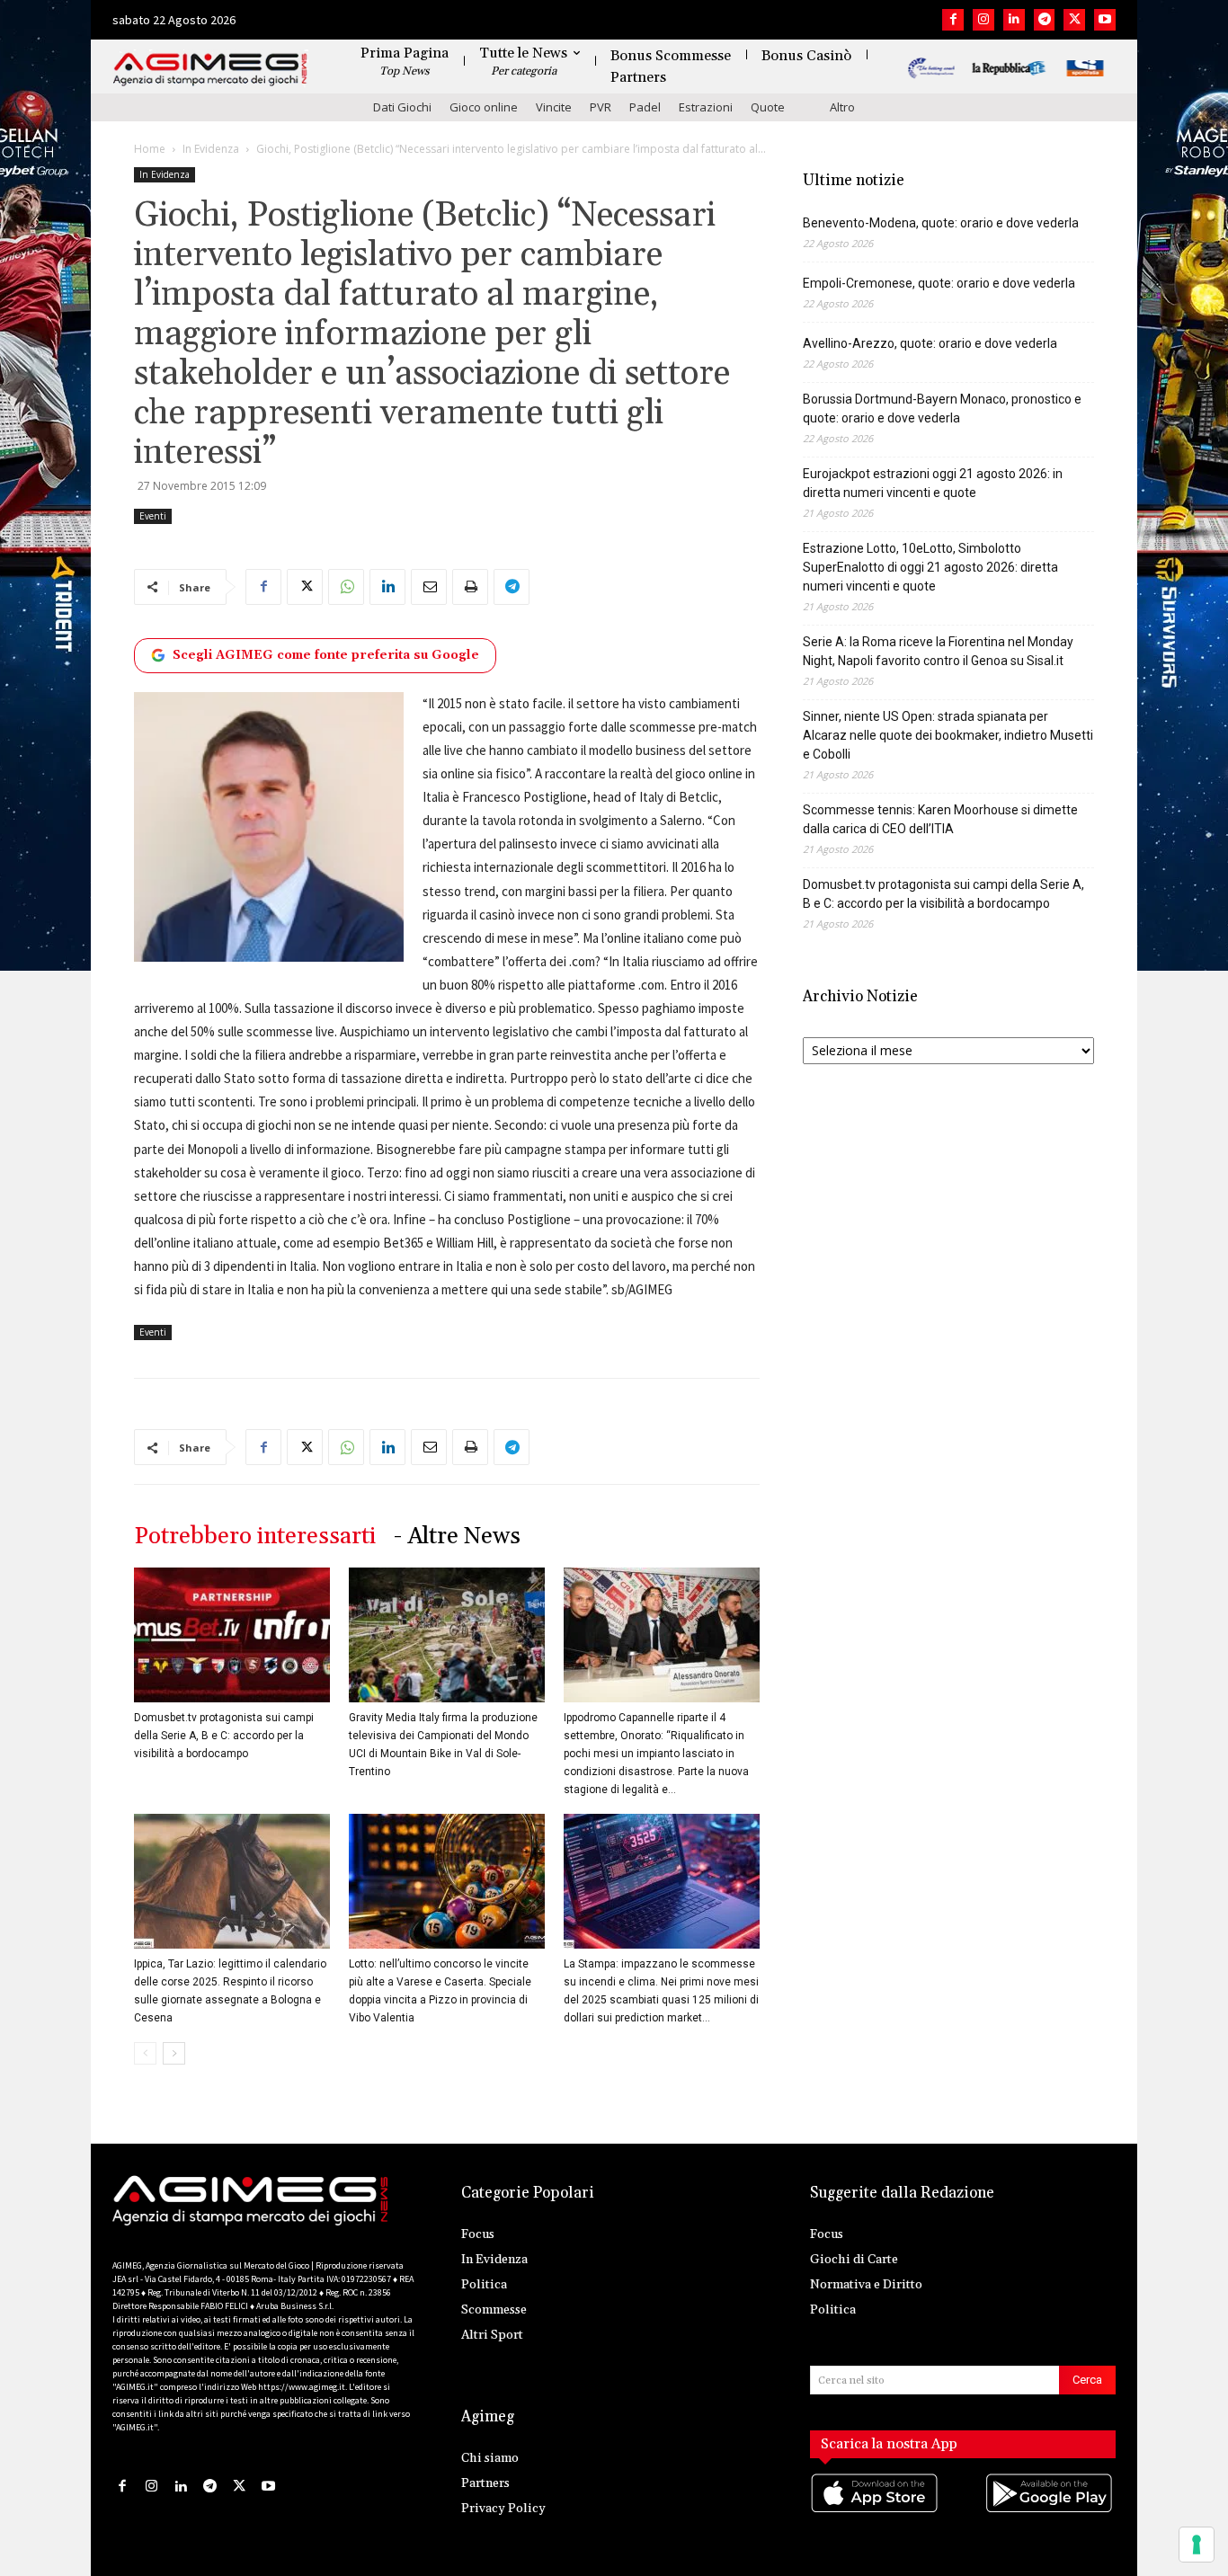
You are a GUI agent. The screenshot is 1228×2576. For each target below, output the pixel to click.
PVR (601, 107)
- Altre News (457, 1537)
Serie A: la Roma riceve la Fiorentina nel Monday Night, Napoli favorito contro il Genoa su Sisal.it (938, 651)
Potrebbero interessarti (255, 1537)
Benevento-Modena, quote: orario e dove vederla (941, 223)
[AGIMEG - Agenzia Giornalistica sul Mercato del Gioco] (210, 70)
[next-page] (174, 2053)
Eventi (153, 516)
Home (150, 149)
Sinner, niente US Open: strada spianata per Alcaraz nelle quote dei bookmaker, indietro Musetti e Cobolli (948, 735)
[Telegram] (1045, 20)
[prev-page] (145, 2053)
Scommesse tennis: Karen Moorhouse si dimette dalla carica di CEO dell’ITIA (940, 819)
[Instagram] (983, 20)
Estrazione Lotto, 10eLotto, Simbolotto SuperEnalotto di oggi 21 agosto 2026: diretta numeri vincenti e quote (930, 567)
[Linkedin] (1014, 20)
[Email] (429, 587)
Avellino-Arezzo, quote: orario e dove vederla (930, 343)
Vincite (554, 107)
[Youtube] (1105, 20)
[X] (1074, 20)
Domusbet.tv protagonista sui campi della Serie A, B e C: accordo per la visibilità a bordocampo (224, 1736)
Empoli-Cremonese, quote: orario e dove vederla (939, 283)
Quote (768, 107)
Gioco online (484, 107)
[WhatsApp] (346, 587)
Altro (842, 107)
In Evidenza (211, 149)
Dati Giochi (402, 107)
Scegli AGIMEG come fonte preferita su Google (326, 655)
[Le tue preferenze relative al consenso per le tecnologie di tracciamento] (1197, 2545)
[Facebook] (953, 20)
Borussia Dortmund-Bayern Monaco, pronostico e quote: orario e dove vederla (942, 409)
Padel (645, 107)
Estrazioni (706, 107)
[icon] (876, 2511)
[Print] (470, 587)
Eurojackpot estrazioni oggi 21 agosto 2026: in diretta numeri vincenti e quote (933, 483)
